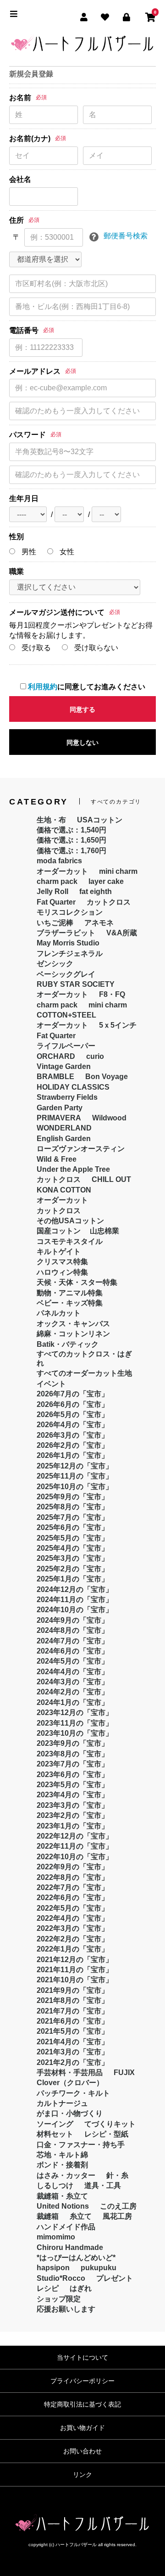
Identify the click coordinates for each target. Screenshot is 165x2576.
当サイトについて (82, 2357)
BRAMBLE (55, 1077)
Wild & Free (57, 1159)
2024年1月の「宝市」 (73, 1702)
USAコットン (100, 820)
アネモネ (99, 923)
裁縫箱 (48, 2216)
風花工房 (117, 2216)
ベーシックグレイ (66, 974)
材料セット (55, 2134)
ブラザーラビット (66, 933)
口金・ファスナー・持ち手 (81, 2145)
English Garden (64, 1139)
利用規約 (43, 687)
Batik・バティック (68, 1344)
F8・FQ (112, 994)
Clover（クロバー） (70, 2083)
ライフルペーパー (66, 1046)
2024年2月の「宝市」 (73, 1692)
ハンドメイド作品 (66, 2227)
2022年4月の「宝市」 (73, 1918)
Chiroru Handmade (70, 2247)
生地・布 (51, 820)
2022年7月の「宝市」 (73, 1887)
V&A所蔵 (122, 933)
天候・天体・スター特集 (77, 1282)
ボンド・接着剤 (62, 2165)
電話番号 (24, 330)
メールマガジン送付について (57, 612)
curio (95, 1056)
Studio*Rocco (61, 2278)
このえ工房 (118, 2206)
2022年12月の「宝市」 (75, 1836)
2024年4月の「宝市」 (73, 1672)
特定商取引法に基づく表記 (82, 2404)
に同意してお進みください (87, 687)
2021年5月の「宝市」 (73, 2031)
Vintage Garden (64, 1066)
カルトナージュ (62, 2103)
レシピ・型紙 (106, 2134)
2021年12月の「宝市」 (75, 1960)
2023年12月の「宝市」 (75, 1713)
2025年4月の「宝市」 (73, 1548)
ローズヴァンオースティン (81, 1149)
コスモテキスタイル (70, 1241)
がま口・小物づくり (70, 2113)
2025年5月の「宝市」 (73, 1538)
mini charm (118, 871)
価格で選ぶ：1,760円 (71, 851)
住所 (16, 220)
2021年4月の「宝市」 (73, 2042)
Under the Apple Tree (73, 1169)
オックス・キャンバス (73, 1324)
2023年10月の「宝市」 (75, 1733)
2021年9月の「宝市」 (73, 1990)
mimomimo (56, 2237)
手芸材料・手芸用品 (70, 2073)
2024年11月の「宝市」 (75, 1600)
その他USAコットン (70, 1221)
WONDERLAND (64, 1128)
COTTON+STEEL (66, 1015)
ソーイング (55, 2124)
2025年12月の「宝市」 (75, 1466)
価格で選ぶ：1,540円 (71, 830)
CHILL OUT (111, 1179)
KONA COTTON (64, 1190)
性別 (16, 537)
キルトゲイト (59, 1251)
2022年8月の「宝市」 (73, 1877)
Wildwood (109, 1118)
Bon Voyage (107, 1077)
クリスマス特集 (62, 1262)
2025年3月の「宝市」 (73, 1558)
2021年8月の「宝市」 (73, 2000)
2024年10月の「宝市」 (75, 1610)
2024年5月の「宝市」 (73, 1661)
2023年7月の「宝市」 (73, 1764)
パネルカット (59, 1313)
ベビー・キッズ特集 (70, 1303)
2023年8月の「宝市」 (73, 1754)
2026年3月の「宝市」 (73, 1435)
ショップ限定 (59, 2299)
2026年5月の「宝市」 (73, 1415)
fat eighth (96, 891)
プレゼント (115, 2278)
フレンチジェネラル (70, 953)
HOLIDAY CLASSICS (73, 1087)
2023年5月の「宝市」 (73, 1785)
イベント (51, 1384)
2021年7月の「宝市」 (73, 2011)
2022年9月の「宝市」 (73, 1867)
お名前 (20, 98)
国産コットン (59, 1231)
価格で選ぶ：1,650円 (71, 840)
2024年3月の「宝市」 (73, 1682)
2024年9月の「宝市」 (73, 1620)
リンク (82, 2475)
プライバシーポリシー (82, 2381)
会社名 (20, 179)
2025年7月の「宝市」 (73, 1517)
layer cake (106, 881)
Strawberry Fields (67, 1097)
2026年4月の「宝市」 (73, 1425)
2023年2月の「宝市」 (73, 1815)
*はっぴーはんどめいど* (76, 2258)
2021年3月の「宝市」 (73, 2052)
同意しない (82, 742)
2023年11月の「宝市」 (75, 1723)
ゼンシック (55, 964)
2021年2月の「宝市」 (73, 2062)
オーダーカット (62, 871)
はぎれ (81, 2288)
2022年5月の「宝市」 (73, 1908)
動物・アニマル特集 (70, 1293)
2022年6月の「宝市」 (73, 1898)
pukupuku (99, 2268)
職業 (16, 571)
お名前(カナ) (30, 138)
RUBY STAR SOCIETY (76, 984)
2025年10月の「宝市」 (75, 1487)
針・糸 (117, 2175)
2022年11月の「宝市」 (75, 1846)
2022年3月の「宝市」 (73, 1928)
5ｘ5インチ (118, 1025)
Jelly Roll (52, 891)
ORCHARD (56, 1056)
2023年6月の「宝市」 (73, 1775)
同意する (82, 709)
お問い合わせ (82, 2451)
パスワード (27, 435)
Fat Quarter (56, 902)
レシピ (48, 2288)
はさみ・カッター (66, 2175)
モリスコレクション (70, 912)
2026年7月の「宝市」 (73, 1394)
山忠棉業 (104, 1231)
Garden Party (60, 1108)
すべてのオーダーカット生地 (84, 1373)
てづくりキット (110, 2124)
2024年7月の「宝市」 (73, 1641)
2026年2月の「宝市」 (73, 1445)
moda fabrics (59, 861)
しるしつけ (55, 2185)
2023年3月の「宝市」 (73, 1805)
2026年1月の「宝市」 (73, 1455)
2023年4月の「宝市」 (73, 1795)
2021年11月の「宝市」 (75, 1970)
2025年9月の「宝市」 (73, 1497)
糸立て (81, 2216)
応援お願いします (66, 2309)
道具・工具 (103, 2185)
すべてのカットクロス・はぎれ (84, 1358)
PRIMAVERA (59, 1118)
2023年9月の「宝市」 (73, 1743)
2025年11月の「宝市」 (75, 1476)
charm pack (57, 881)
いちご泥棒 (55, 923)
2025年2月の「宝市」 (73, 1569)
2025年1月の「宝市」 (73, 1579)
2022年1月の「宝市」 (73, 1949)
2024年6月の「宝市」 (73, 1651)
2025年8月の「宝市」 (73, 1507)
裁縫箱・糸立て (62, 2196)
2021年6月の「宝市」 (73, 2021)
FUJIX (124, 2073)
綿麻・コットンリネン (73, 1334)
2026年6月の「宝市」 (73, 1404)
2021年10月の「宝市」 (75, 1980)
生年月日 (24, 498)
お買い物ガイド (82, 2428)
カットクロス (109, 902)
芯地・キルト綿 (62, 2155)
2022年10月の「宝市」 (75, 1857)
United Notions (63, 2206)
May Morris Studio (68, 943)
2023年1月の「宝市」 (73, 1826)
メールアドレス (35, 371)
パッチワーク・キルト (73, 2093)
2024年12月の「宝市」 (75, 1589)
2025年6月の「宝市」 (73, 1527)
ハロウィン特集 (62, 1272)
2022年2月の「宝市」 (73, 1939)
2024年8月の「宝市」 (73, 1630)
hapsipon (53, 2268)
